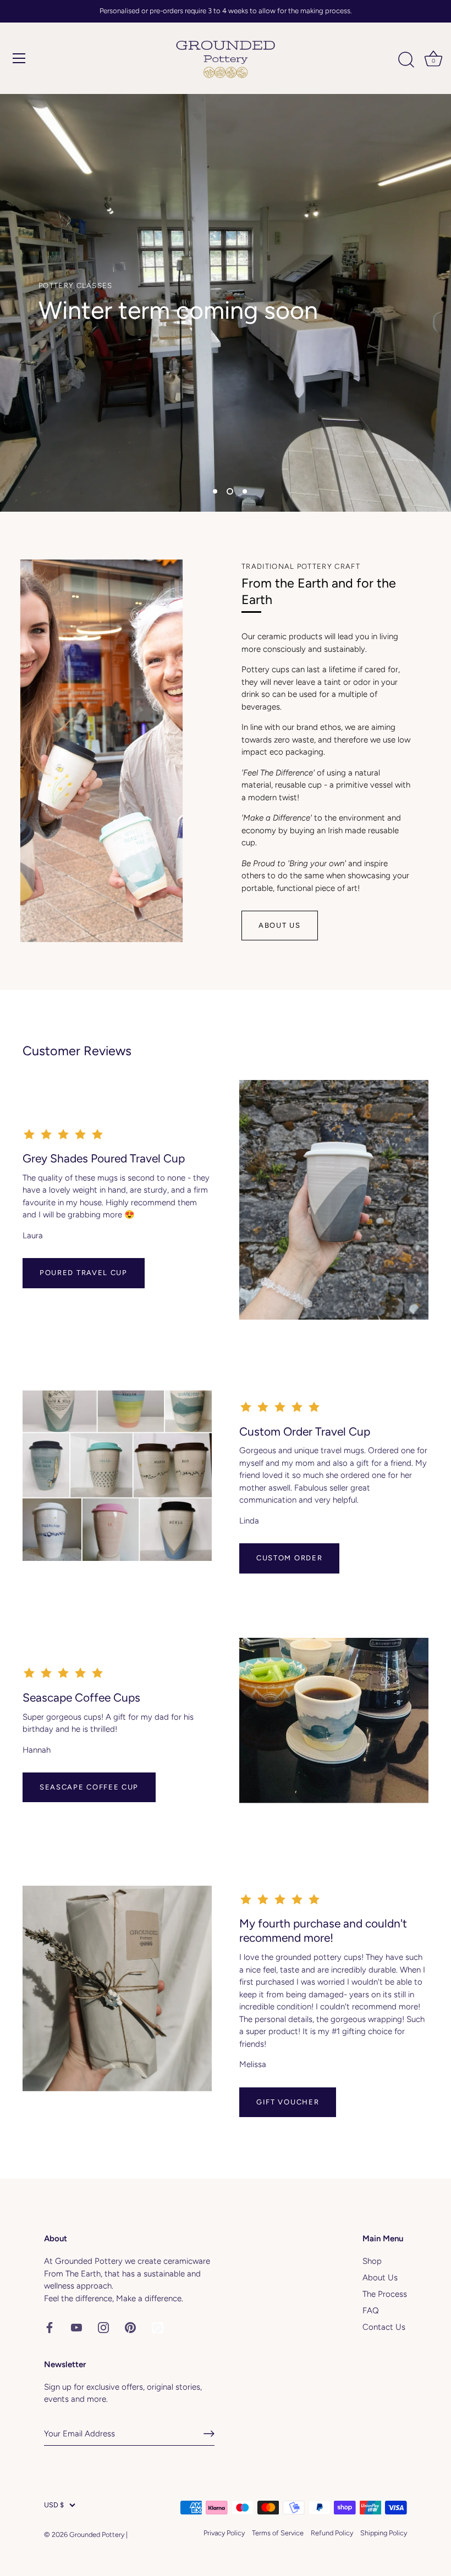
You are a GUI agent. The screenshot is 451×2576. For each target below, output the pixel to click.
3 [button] (245, 491)
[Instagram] (103, 2327)
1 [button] (215, 491)
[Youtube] (76, 2327)
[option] (226, 303)
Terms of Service (278, 2533)
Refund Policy (332, 2533)
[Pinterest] (130, 2327)
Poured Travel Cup (84, 1273)
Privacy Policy (224, 2533)
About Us (280, 925)
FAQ (371, 2311)
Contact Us (384, 2327)
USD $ (54, 2505)
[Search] (406, 60)
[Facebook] (50, 2327)
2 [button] (230, 491)
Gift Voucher (288, 2102)
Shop (372, 2261)
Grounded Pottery (97, 2535)
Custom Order (289, 1558)
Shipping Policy (384, 2533)
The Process (385, 2294)
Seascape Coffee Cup (89, 1787)
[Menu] (19, 58)
